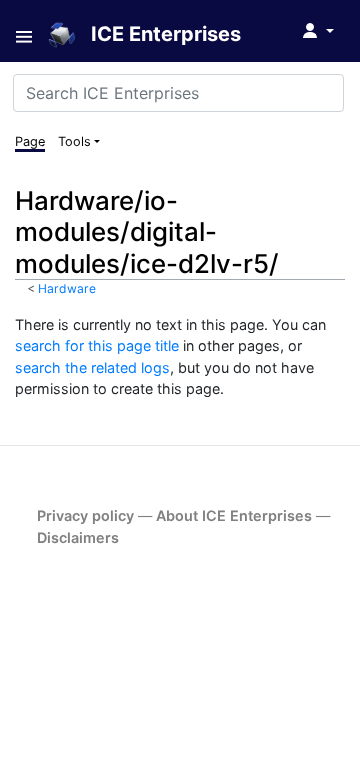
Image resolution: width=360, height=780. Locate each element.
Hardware (67, 288)
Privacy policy (85, 515)
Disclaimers (78, 537)
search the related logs (92, 367)
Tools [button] (74, 141)
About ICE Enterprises (234, 515)
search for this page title (97, 345)
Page (30, 141)
